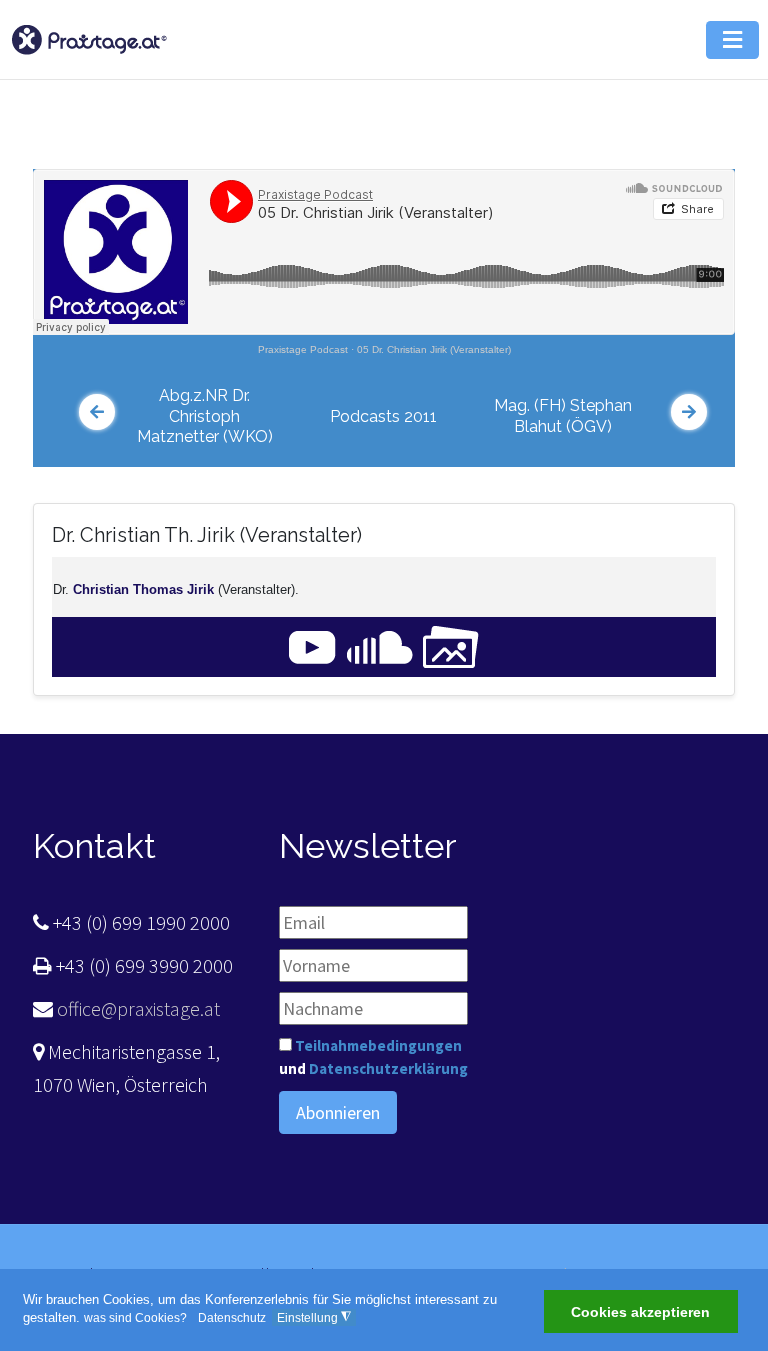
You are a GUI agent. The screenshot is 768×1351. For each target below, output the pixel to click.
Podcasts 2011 (383, 416)
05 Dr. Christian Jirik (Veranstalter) (434, 349)
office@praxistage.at (136, 1008)
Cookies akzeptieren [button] (640, 1312)
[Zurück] (97, 412)
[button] (732, 40)
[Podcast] (380, 645)
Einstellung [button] (314, 1317)
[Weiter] (689, 412)
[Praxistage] (89, 37)
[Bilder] (451, 645)
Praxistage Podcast (303, 349)
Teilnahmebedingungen (378, 1045)
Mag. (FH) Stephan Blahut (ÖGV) (563, 416)
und (373, 1057)
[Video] (312, 645)
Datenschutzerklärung (388, 1068)
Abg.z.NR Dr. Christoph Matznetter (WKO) (205, 416)
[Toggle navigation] (709, 115)
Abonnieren (338, 1112)
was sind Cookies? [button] (135, 1318)
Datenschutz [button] (232, 1318)
